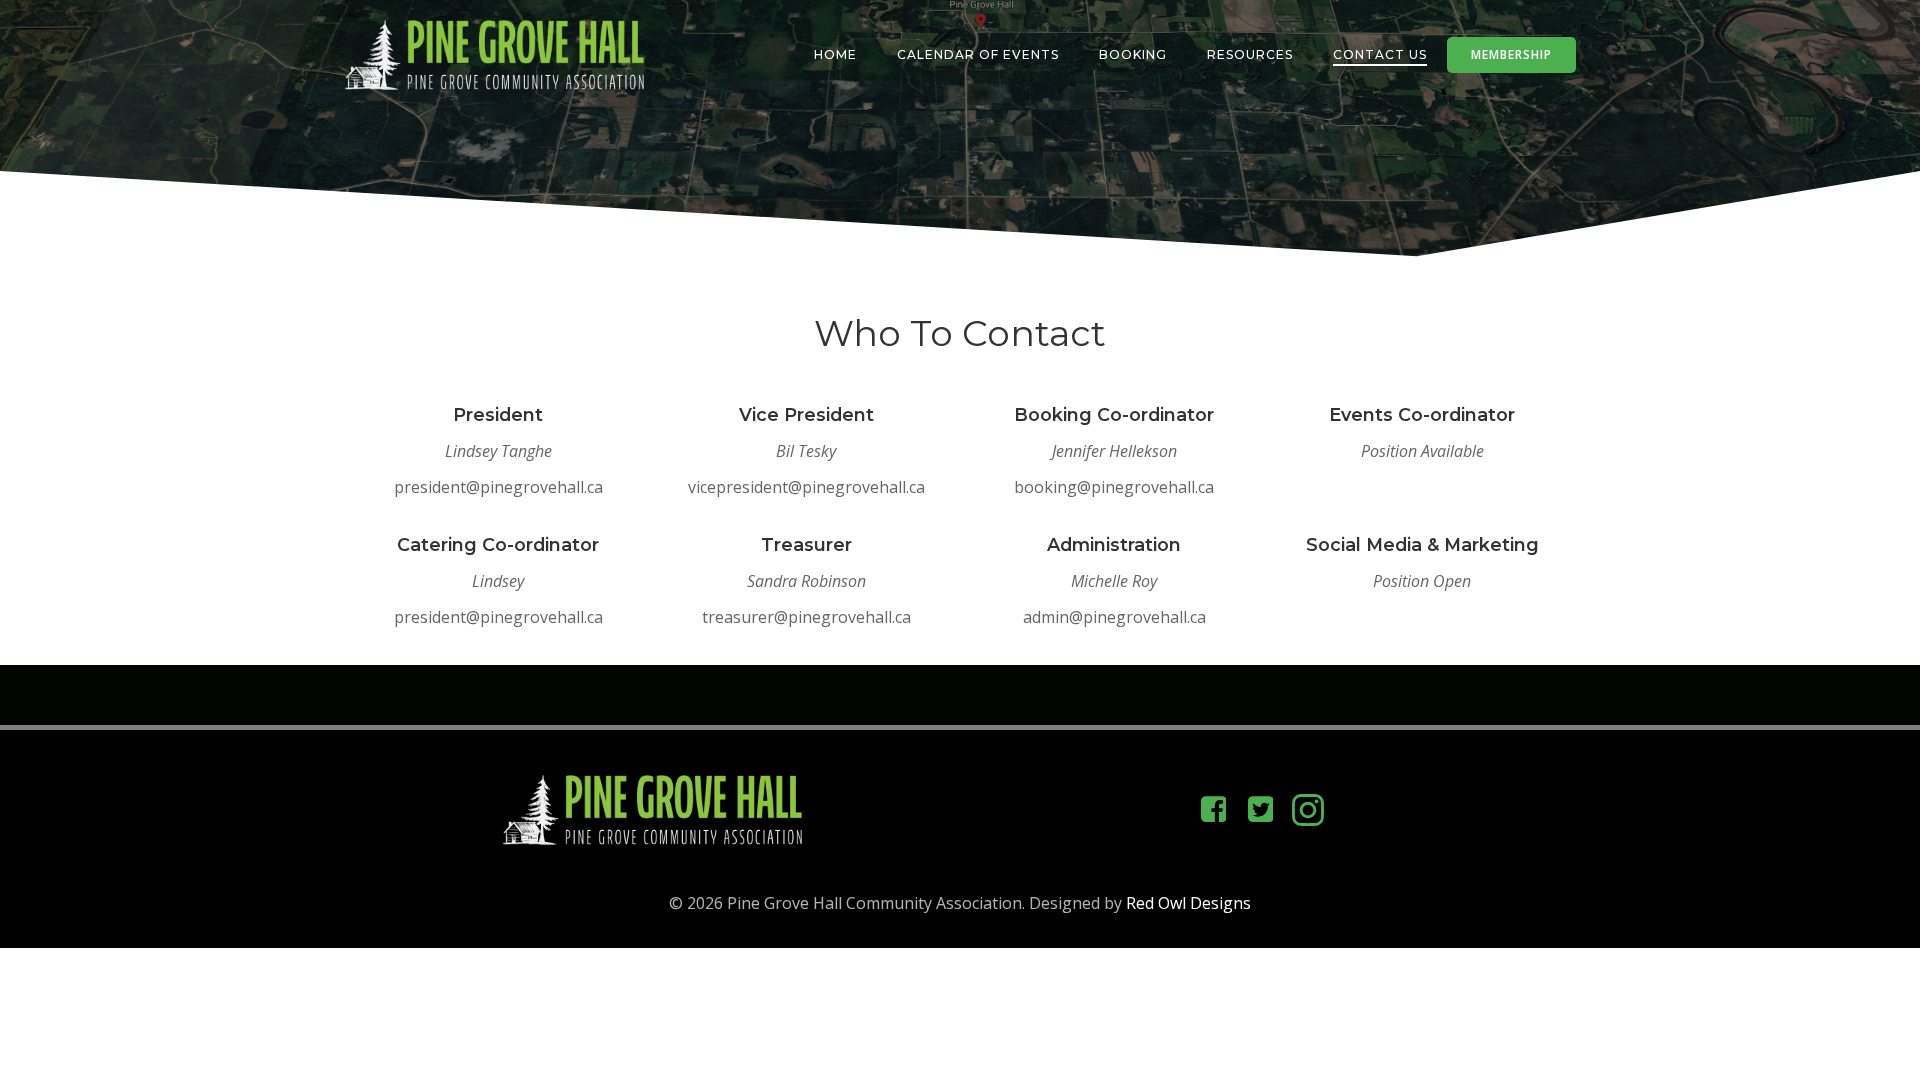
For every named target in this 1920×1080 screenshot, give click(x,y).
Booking (1133, 54)
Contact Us (1380, 54)
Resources (1250, 54)
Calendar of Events (978, 54)
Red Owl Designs (1188, 903)
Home (835, 54)
